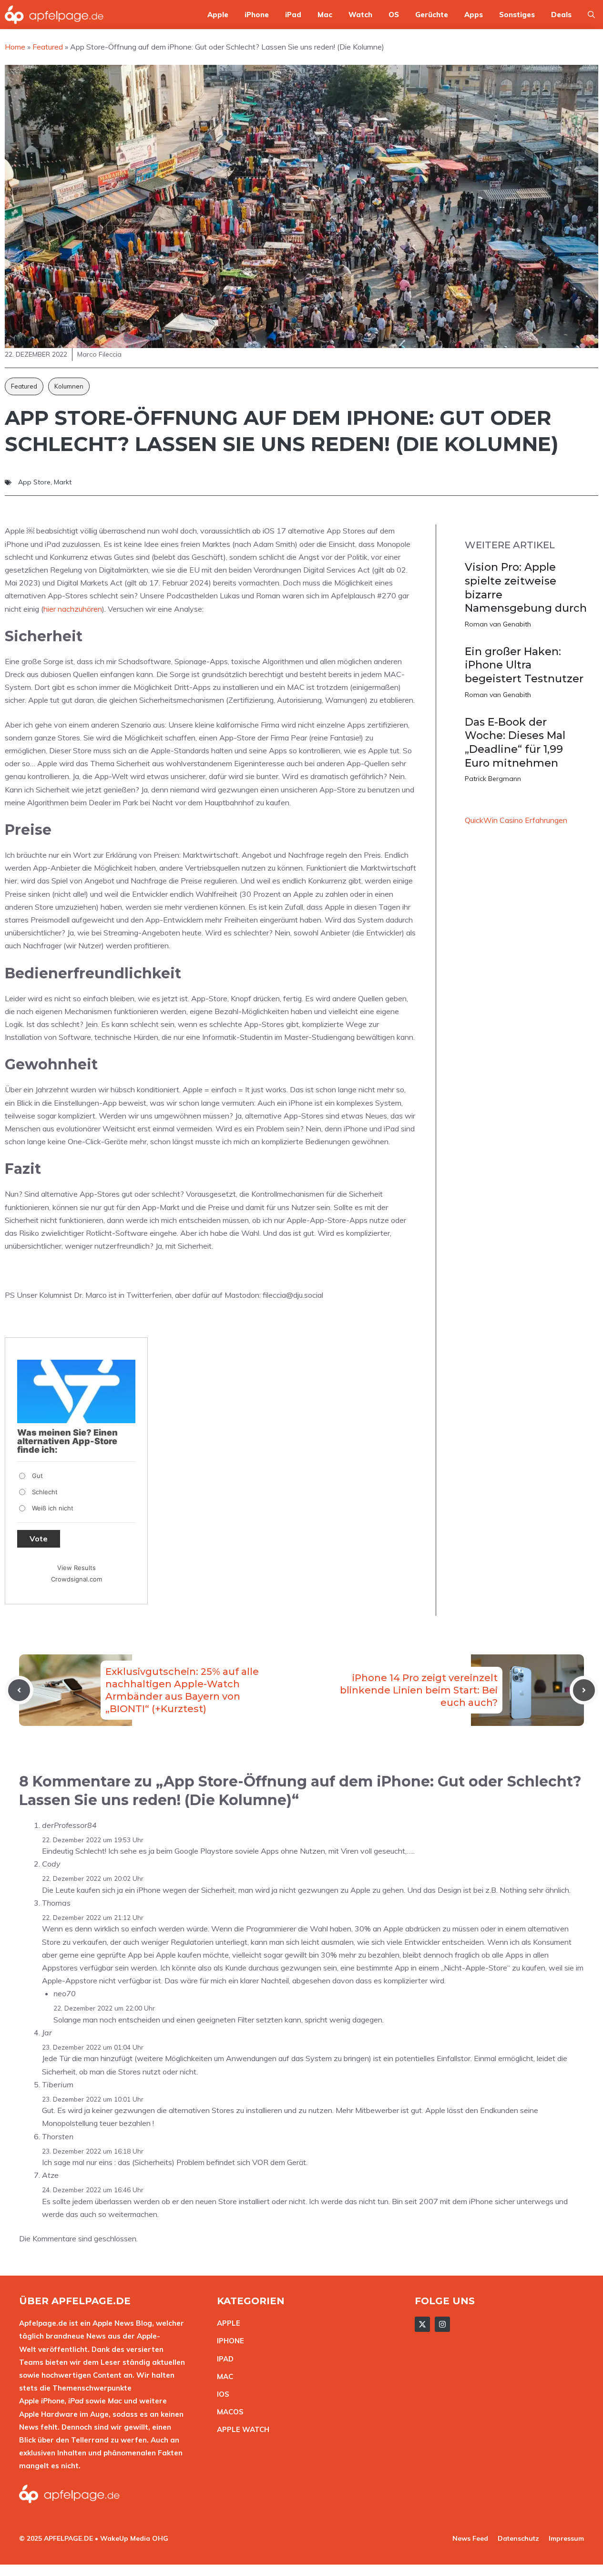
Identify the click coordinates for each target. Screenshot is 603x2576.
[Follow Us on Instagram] (442, 2324)
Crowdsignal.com (77, 1579)
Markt (63, 482)
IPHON (228, 2341)
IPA (223, 2359)
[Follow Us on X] (422, 2324)
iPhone (257, 15)
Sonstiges (517, 15)
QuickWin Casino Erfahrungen (516, 820)
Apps (474, 15)
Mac (325, 15)
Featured (24, 386)
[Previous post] (19, 1690)
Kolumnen (69, 386)
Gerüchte (432, 15)
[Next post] (584, 1690)
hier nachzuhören (73, 609)
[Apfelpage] (54, 15)
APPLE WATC (240, 2429)
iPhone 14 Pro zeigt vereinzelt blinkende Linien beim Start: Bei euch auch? (419, 1690)
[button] (591, 15)
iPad (293, 15)
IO (221, 2394)
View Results (77, 1568)
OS (394, 15)
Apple (218, 15)
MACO (228, 2412)
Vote (39, 1539)
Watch (360, 15)
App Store (34, 482)
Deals (561, 15)
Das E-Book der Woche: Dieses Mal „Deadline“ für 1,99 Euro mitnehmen (515, 743)
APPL (226, 2323)
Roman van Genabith (498, 624)
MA (223, 2376)
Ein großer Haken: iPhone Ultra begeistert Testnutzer (524, 665)
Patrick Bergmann (493, 779)
